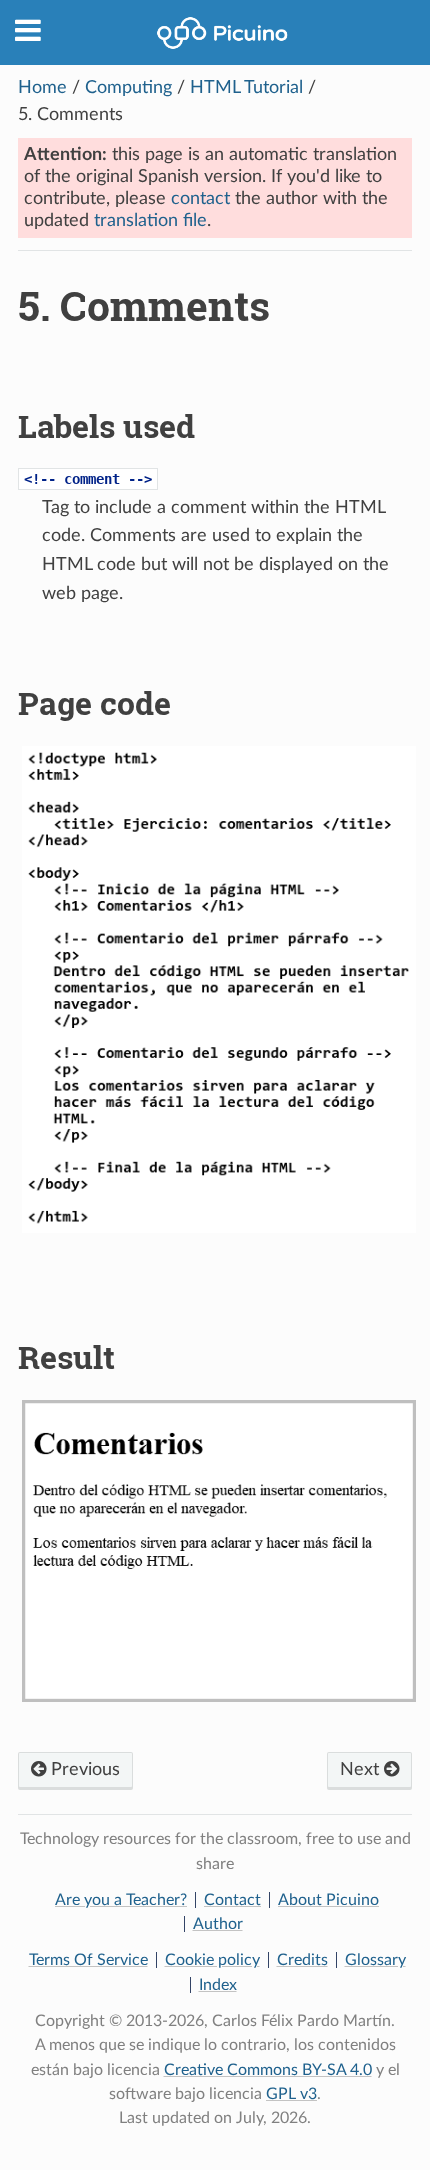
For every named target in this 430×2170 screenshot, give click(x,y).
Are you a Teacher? (121, 1900)
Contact (232, 1900)
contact (200, 199)
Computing (128, 88)
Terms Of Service (88, 1960)
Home (42, 88)
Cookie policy (212, 1960)
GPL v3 (291, 2094)
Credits (302, 1960)
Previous (83, 1770)
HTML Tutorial (246, 88)
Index (218, 1985)
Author (218, 1924)
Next (362, 1770)
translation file (150, 221)
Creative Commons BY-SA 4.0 (268, 2070)
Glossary (375, 1960)
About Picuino (328, 1900)
